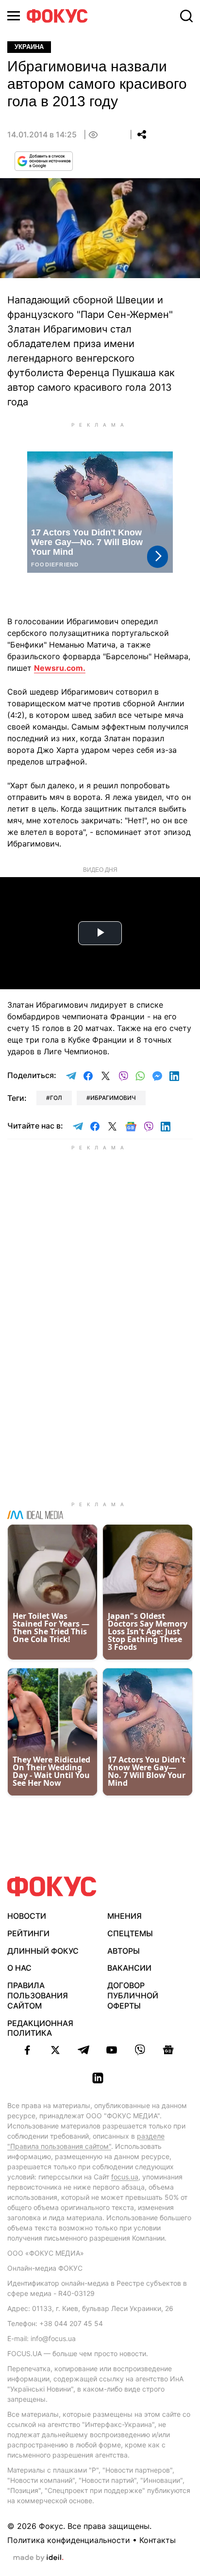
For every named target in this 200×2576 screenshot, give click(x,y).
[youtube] (112, 2050)
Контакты (158, 2540)
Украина (29, 47)
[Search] (186, 16)
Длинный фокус (43, 1951)
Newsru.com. (60, 668)
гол (56, 1098)
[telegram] (83, 2050)
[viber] (140, 2050)
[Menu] (14, 16)
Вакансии (129, 1968)
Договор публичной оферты (133, 1995)
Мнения (125, 1916)
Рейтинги (28, 1933)
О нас (19, 1968)
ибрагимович (113, 1098)
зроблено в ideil (38, 2558)
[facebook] (27, 2050)
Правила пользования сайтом (38, 1995)
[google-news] (168, 2050)
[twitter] (55, 2050)
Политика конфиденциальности (69, 2540)
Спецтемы (130, 1933)
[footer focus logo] (52, 1886)
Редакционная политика (40, 2028)
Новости (27, 1916)
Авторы (124, 1951)
